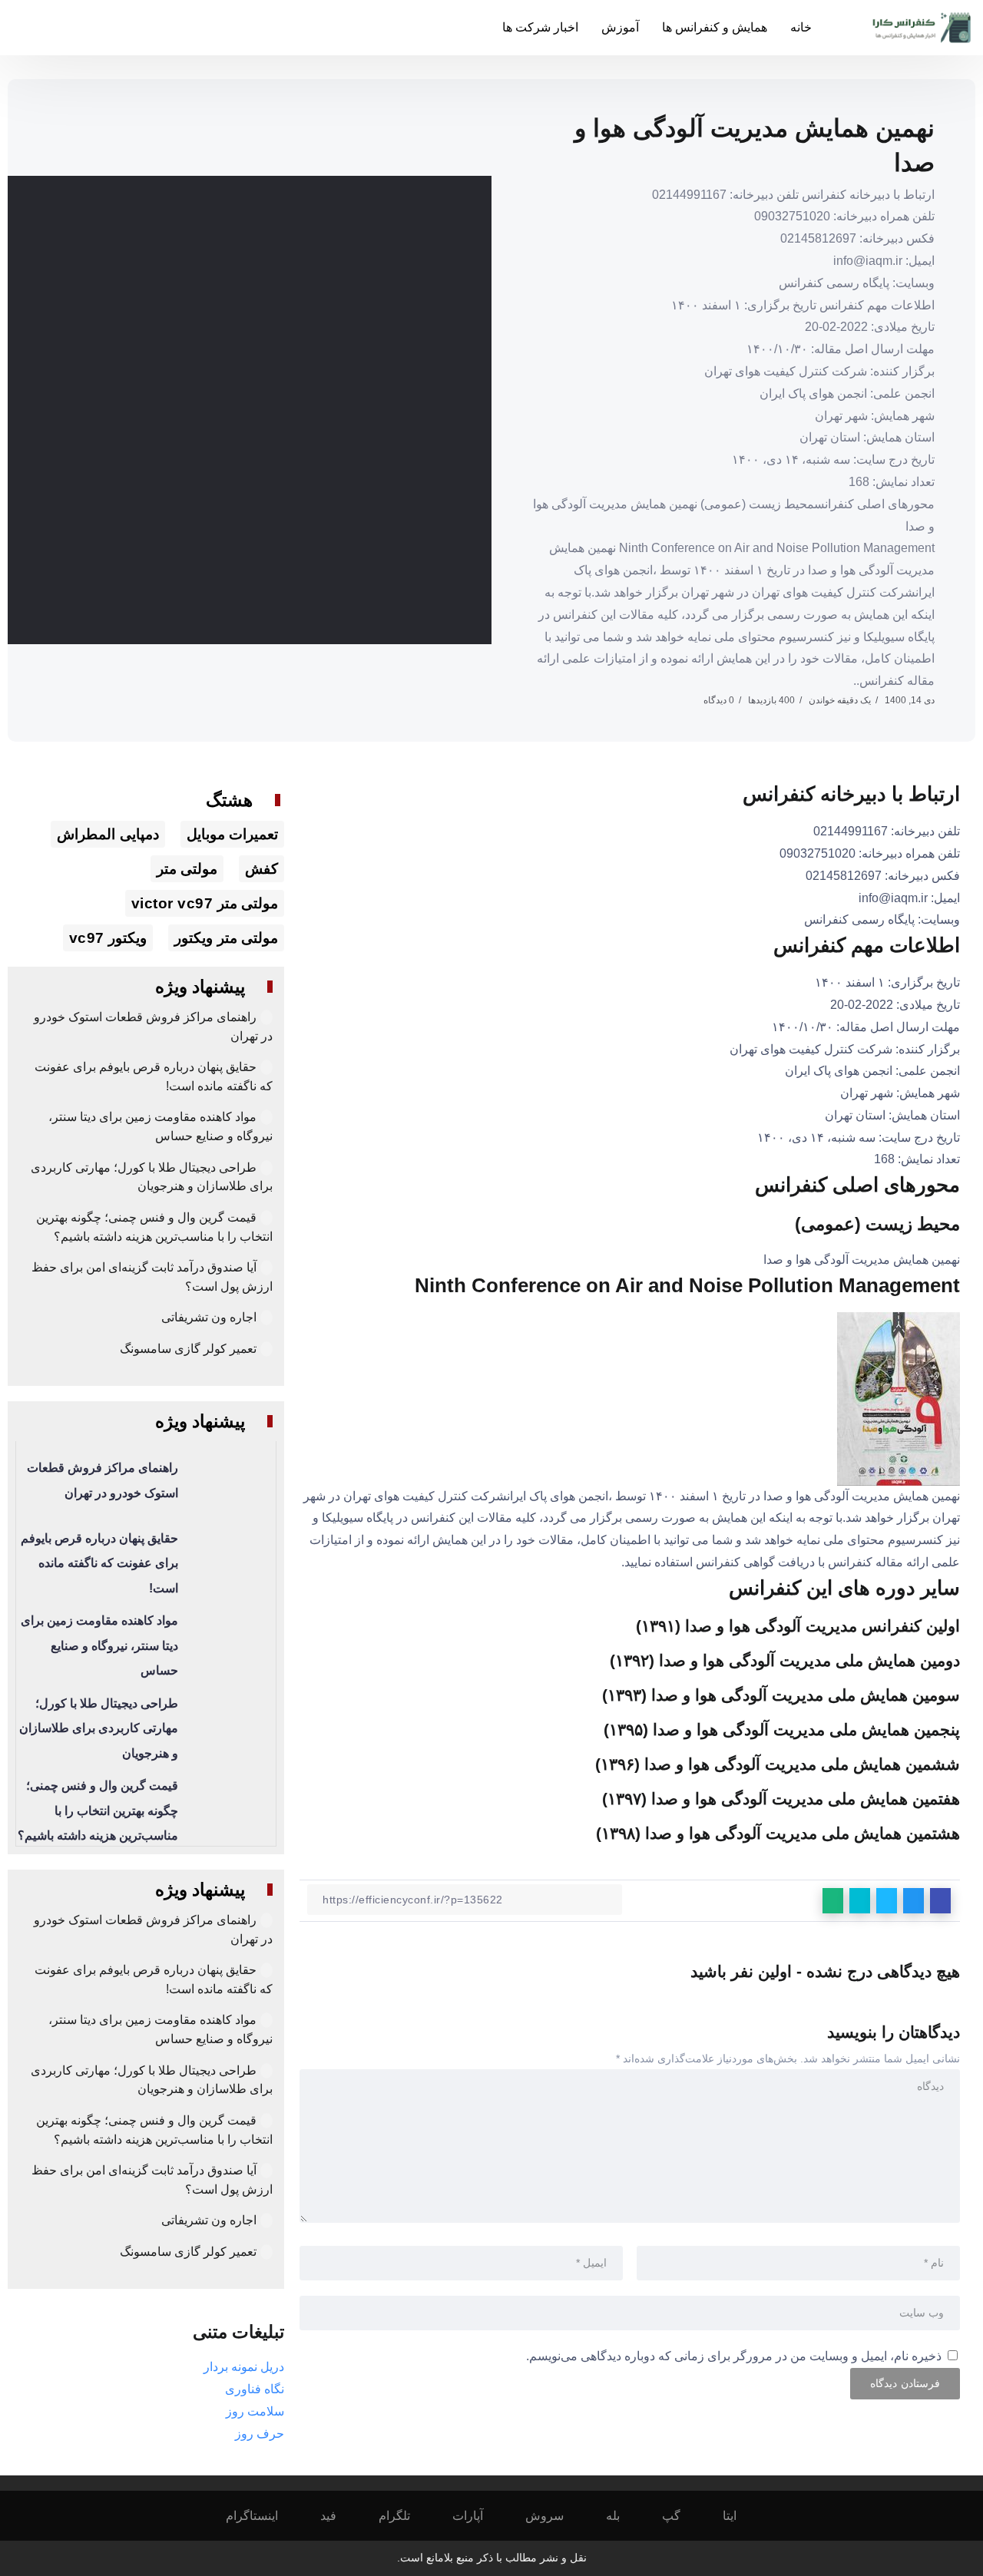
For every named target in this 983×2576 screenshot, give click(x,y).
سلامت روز (255, 2411)
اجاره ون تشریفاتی (209, 1317)
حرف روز (260, 2434)
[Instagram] (262, 2516)
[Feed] (339, 2516)
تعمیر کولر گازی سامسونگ (188, 1349)
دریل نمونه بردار (244, 2367)
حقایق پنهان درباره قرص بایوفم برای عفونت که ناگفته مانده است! (99, 1563)
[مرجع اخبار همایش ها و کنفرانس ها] (922, 26)
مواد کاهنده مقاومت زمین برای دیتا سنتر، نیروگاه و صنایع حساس (99, 1645)
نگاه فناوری (255, 2389)
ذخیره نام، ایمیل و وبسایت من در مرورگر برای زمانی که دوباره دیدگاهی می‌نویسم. (734, 2356)
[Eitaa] (740, 2516)
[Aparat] (478, 2516)
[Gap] (682, 2516)
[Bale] (623, 2516)
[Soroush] (555, 2516)
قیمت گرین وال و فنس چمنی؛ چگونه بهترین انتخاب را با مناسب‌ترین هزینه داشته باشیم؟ (98, 1810)
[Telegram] (405, 2516)
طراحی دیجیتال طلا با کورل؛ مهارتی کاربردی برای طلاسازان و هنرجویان (99, 1728)
